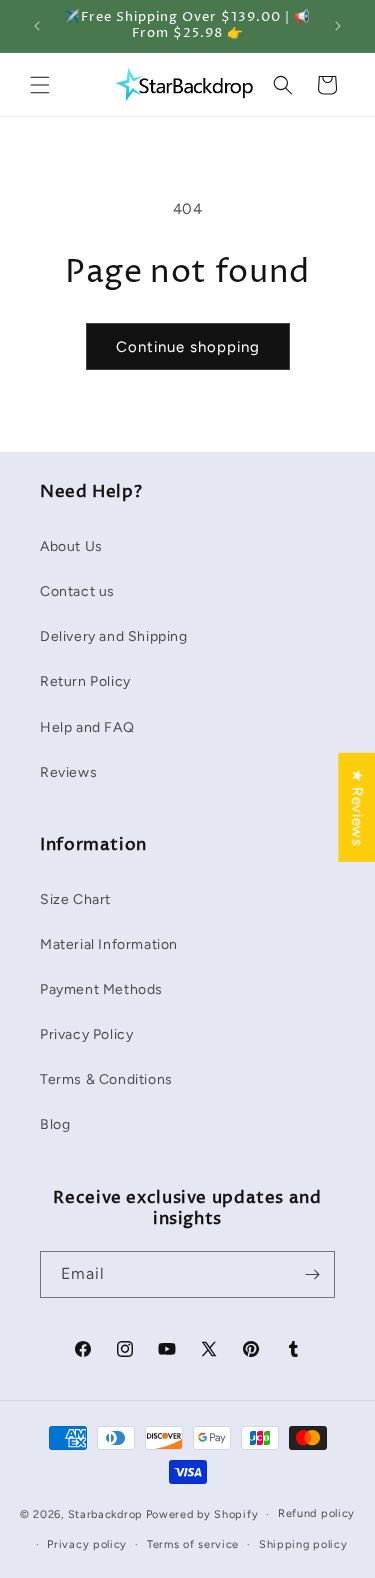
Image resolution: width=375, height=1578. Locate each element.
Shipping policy (303, 1544)
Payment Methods (101, 989)
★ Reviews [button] (357, 807)
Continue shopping (188, 347)
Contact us (77, 591)
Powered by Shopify (202, 1514)
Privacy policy (87, 1544)
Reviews (68, 772)
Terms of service (193, 1544)
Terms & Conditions (106, 1079)
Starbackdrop (105, 1514)
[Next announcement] (338, 26)
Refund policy (316, 1513)
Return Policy (85, 681)
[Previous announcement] (37, 26)
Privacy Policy (86, 1034)
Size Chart (75, 899)
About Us (71, 546)
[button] (40, 85)
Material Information (109, 944)
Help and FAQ (87, 727)
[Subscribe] (312, 1274)
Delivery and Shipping (114, 636)
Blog (55, 1124)
